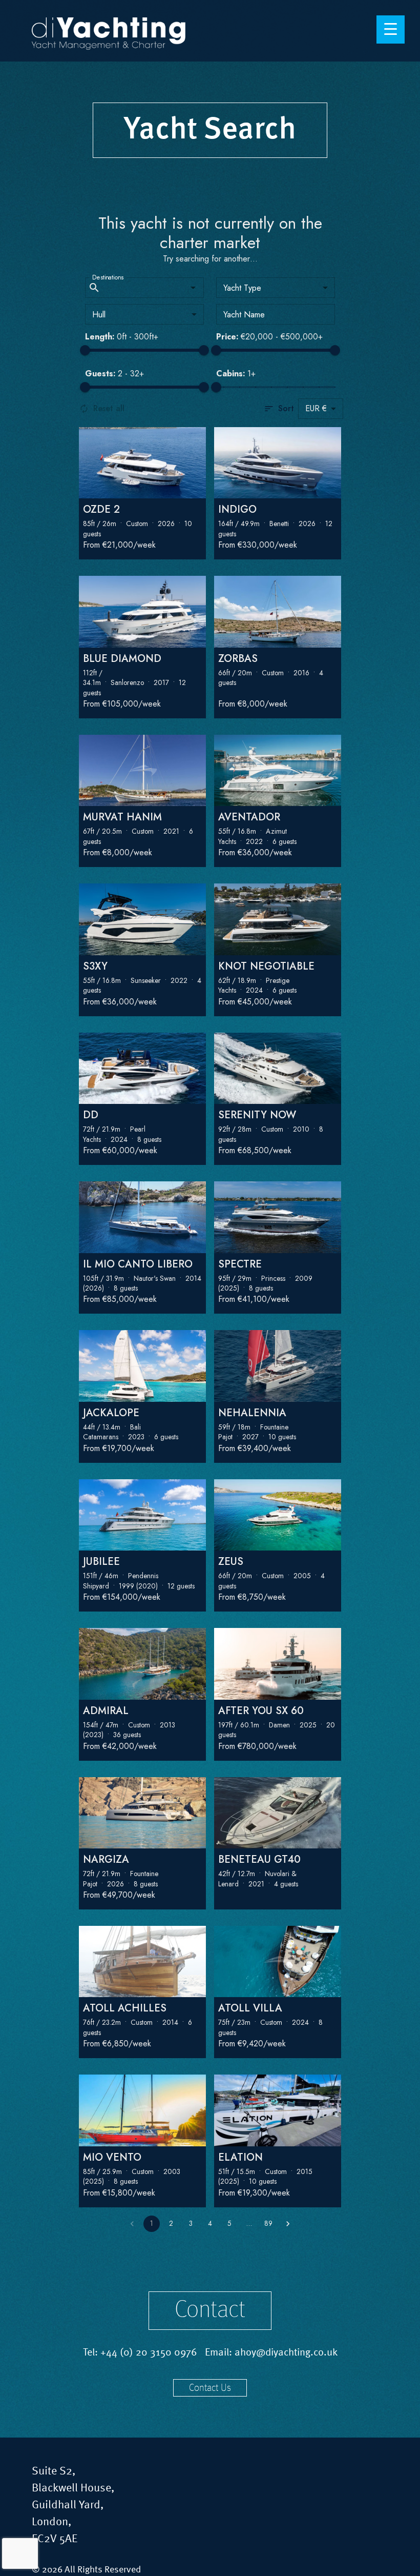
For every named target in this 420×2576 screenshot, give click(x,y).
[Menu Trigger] (391, 29)
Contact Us (210, 2388)
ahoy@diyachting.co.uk (286, 2353)
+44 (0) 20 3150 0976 (149, 2353)
